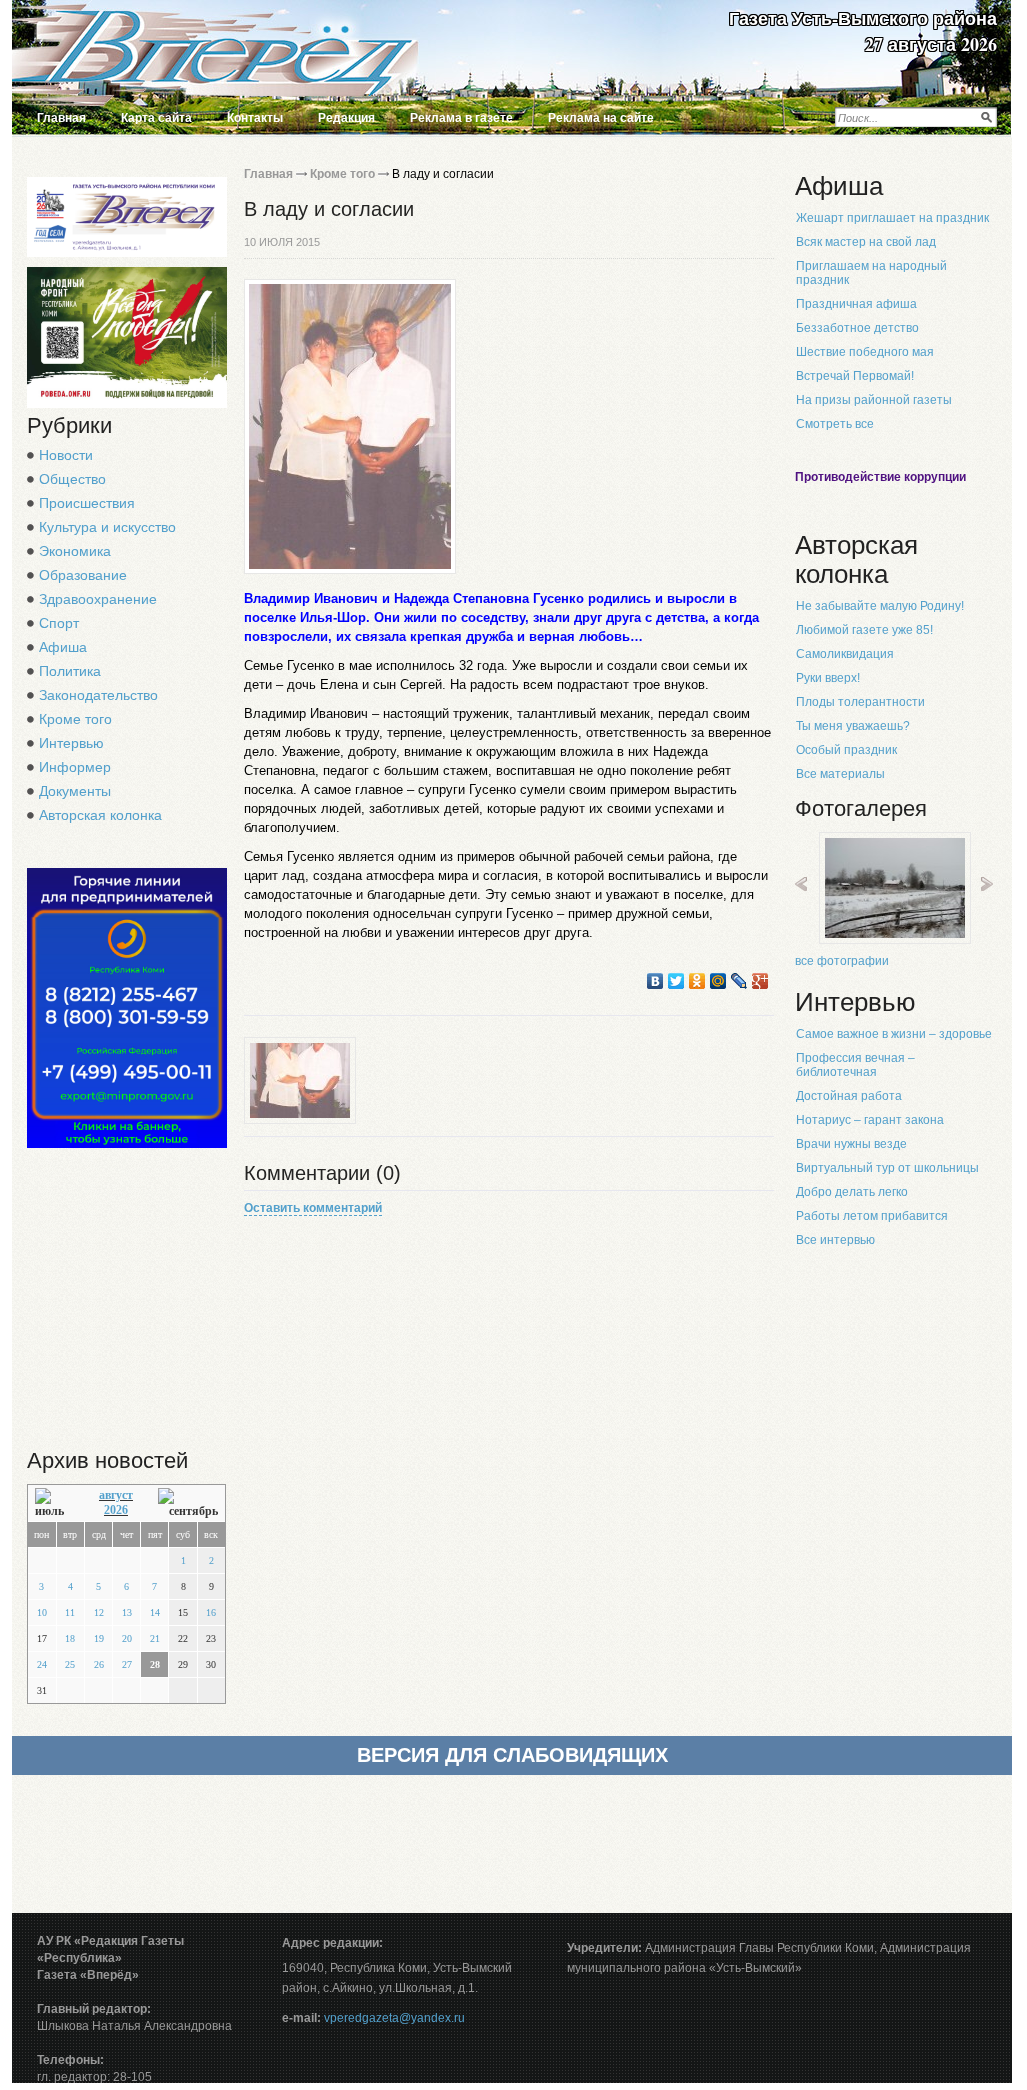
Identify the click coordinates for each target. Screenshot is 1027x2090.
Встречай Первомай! (855, 376)
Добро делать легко (852, 1192)
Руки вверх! (828, 678)
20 (127, 1638)
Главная (61, 118)
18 (70, 1638)
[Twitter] (676, 981)
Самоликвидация (845, 654)
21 (155, 1638)
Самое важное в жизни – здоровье (894, 1034)
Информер (75, 767)
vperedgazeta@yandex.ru (394, 2018)
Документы (75, 791)
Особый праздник (846, 750)
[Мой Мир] (718, 981)
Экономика (75, 551)
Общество (72, 479)
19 (99, 1638)
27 (127, 1664)
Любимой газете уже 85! (864, 630)
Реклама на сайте (601, 118)
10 (42, 1612)
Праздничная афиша (856, 304)
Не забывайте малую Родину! (880, 606)
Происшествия (87, 503)
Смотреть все (835, 424)
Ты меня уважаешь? (853, 726)
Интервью (71, 743)
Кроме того (75, 719)
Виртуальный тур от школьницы (887, 1168)
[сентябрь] (188, 1503)
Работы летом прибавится (872, 1216)
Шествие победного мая (865, 352)
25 (70, 1664)
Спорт (59, 623)
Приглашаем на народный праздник (871, 273)
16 (211, 1612)
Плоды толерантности (860, 702)
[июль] (54, 1503)
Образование (83, 575)
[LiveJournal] (739, 981)
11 (70, 1612)
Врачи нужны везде (851, 1144)
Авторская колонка (100, 815)
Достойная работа (849, 1096)
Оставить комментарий (313, 1208)
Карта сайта (156, 118)
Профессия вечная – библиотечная (855, 1065)
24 (42, 1664)
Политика (70, 671)
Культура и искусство (107, 527)
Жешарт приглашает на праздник (892, 218)
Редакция (346, 118)
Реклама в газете (461, 118)
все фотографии (842, 961)
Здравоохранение (98, 599)
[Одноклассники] (697, 981)
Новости (66, 455)
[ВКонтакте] (655, 981)
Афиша (63, 647)
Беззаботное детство (857, 328)
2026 (116, 1510)
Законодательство (98, 695)
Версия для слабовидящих (512, 1755)
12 (99, 1612)
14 (155, 1612)
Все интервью (835, 1240)
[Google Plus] (760, 981)
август (116, 1495)
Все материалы (840, 774)
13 (127, 1612)
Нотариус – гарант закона (870, 1120)
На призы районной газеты (874, 400)
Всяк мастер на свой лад (866, 242)
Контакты (255, 118)
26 (99, 1664)
